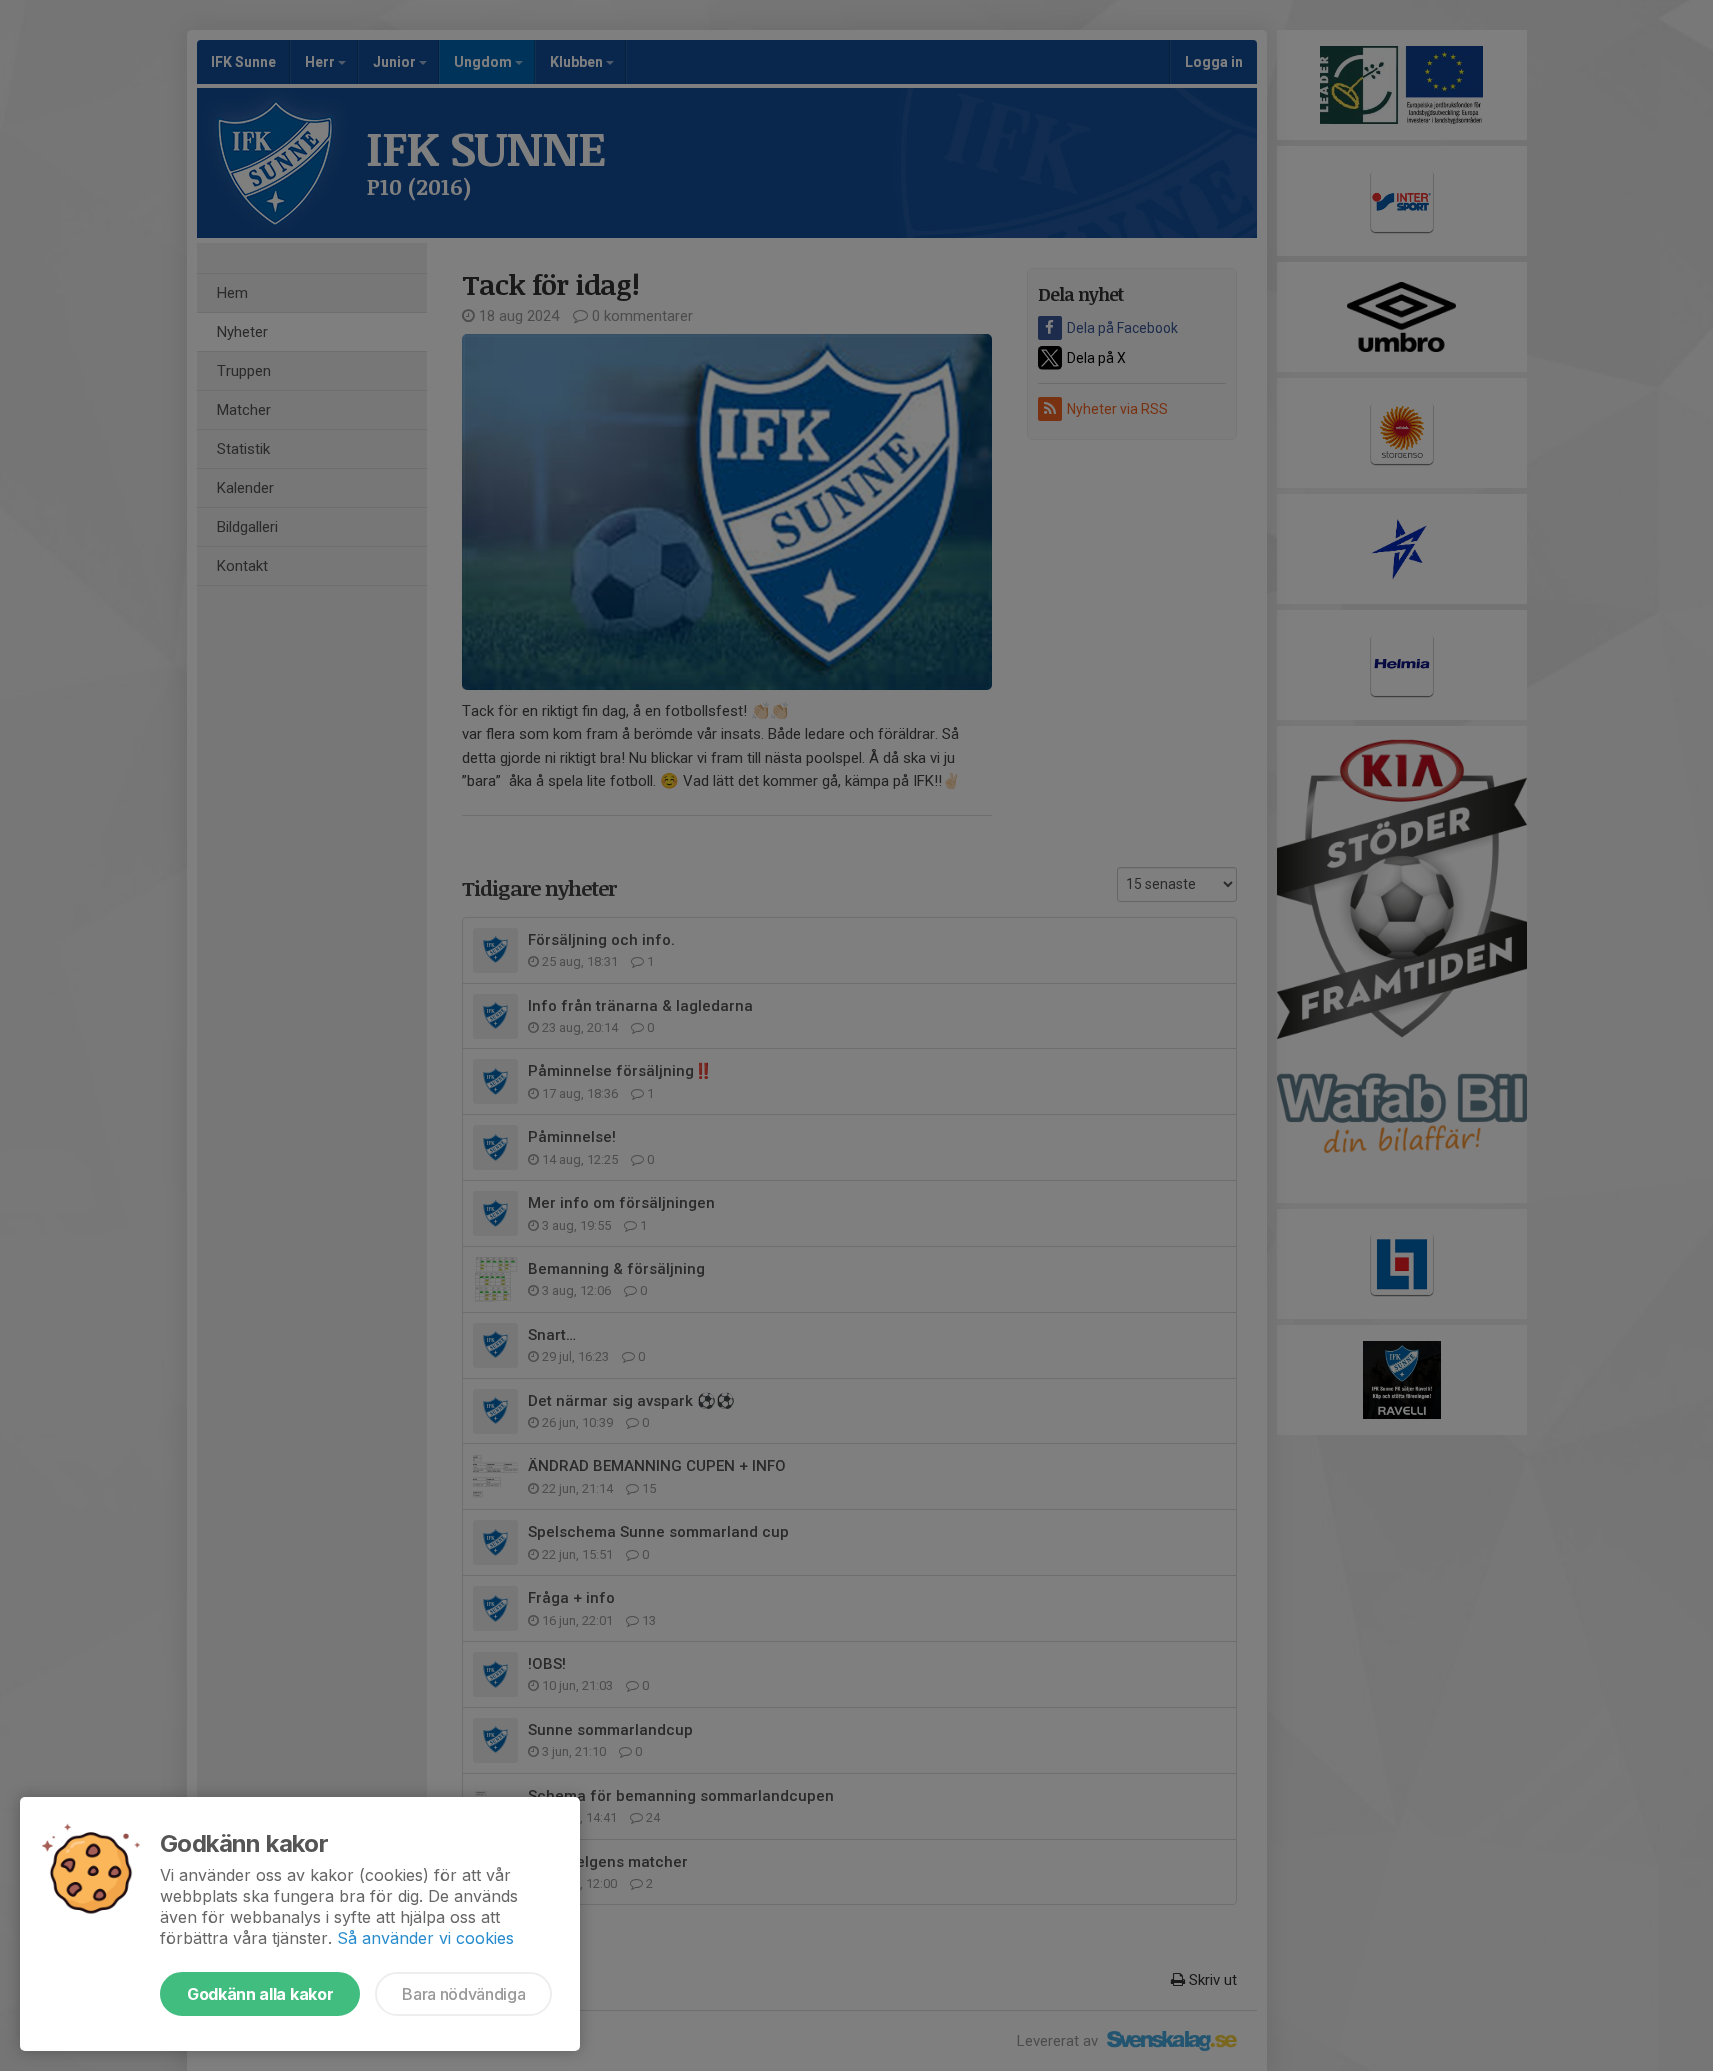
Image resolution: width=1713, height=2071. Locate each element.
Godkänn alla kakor (260, 1994)
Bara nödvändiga (463, 1994)
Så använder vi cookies (425, 1938)
